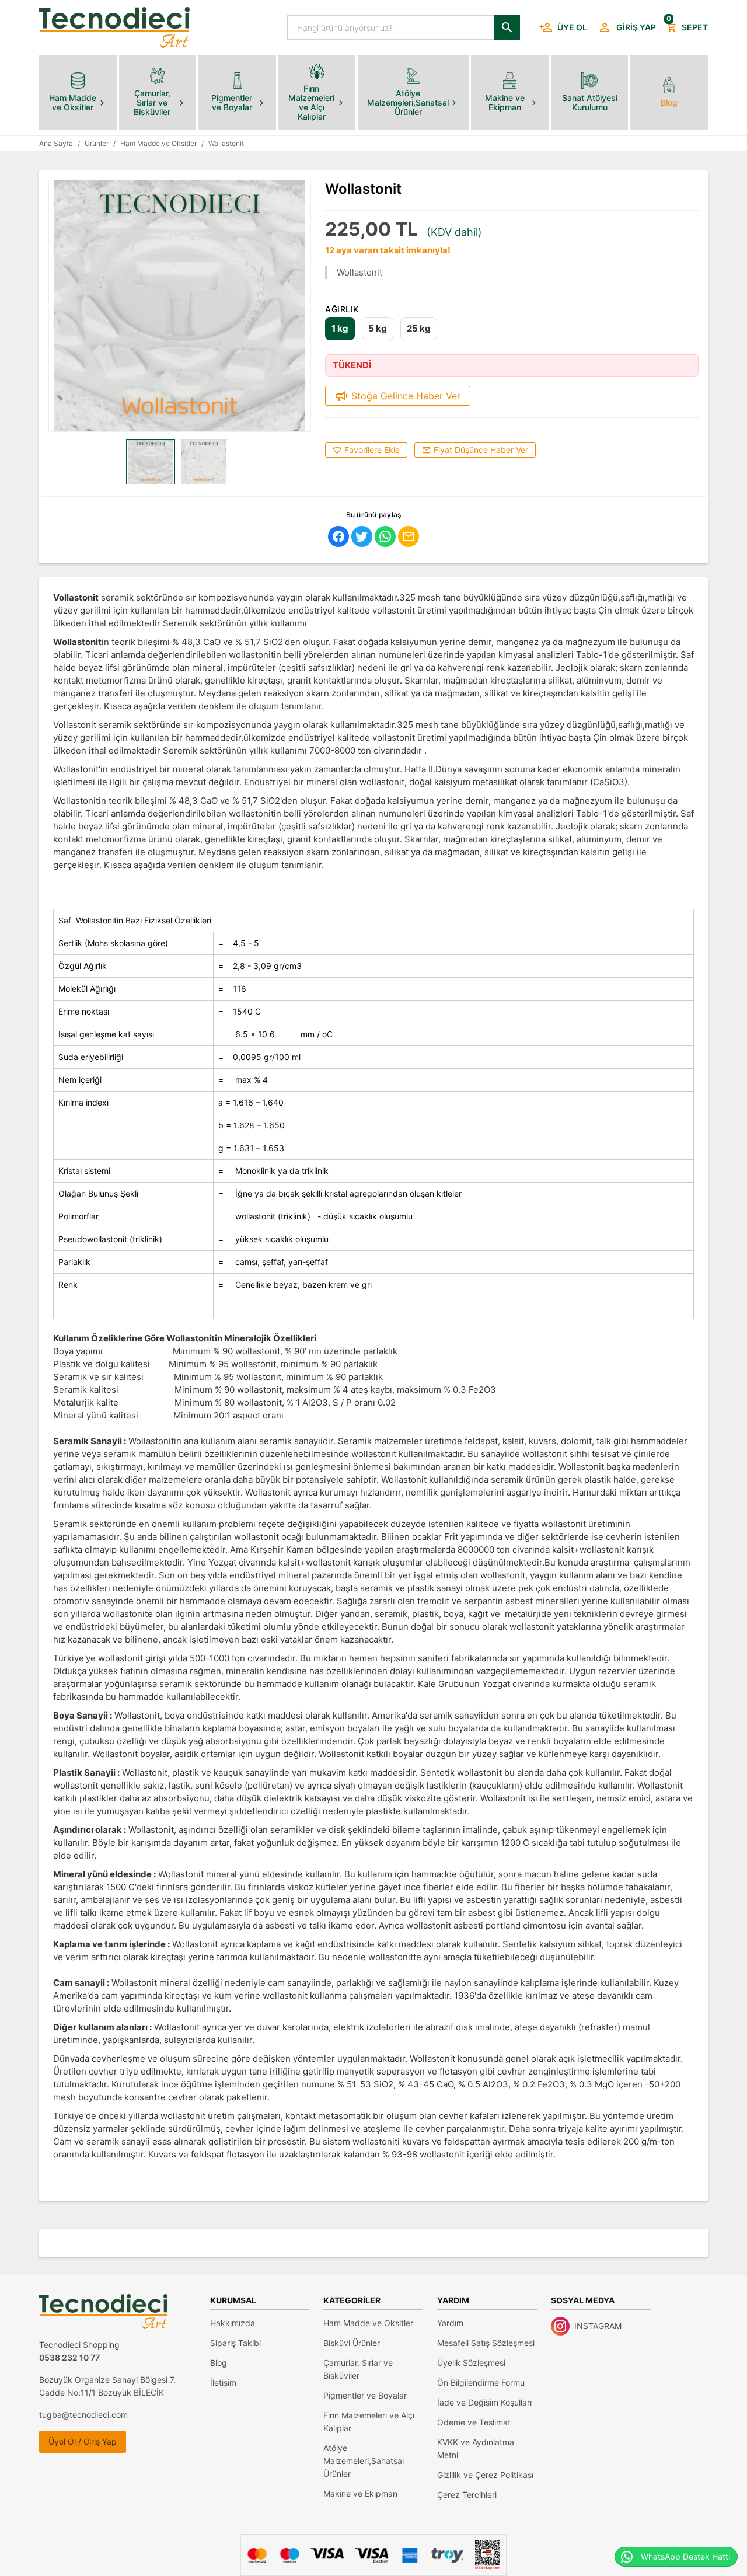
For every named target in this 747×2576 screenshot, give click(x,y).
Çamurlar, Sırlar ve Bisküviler (358, 2369)
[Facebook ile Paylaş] (338, 536)
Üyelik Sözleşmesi (471, 2363)
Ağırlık (342, 309)
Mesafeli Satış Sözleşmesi (486, 2343)
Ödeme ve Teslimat (474, 2422)
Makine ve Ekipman (360, 2493)
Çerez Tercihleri (467, 2495)
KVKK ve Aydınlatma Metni (476, 2448)
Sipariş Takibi (235, 2343)
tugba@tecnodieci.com (83, 2415)
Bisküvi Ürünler (352, 2343)
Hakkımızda (233, 2323)
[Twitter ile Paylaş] (362, 536)
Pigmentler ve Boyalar (365, 2395)
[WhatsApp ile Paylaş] (385, 536)
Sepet (687, 24)
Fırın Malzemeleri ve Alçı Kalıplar (369, 2422)
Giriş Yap (636, 27)
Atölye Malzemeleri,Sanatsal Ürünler (364, 2461)
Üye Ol (572, 27)
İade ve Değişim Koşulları (484, 2402)
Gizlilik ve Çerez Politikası (485, 2475)
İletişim (223, 2382)
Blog (219, 2363)
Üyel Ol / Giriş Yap (83, 2441)
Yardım (450, 2323)
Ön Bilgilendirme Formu (481, 2382)
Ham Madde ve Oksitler (368, 2323)
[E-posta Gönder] (409, 536)
